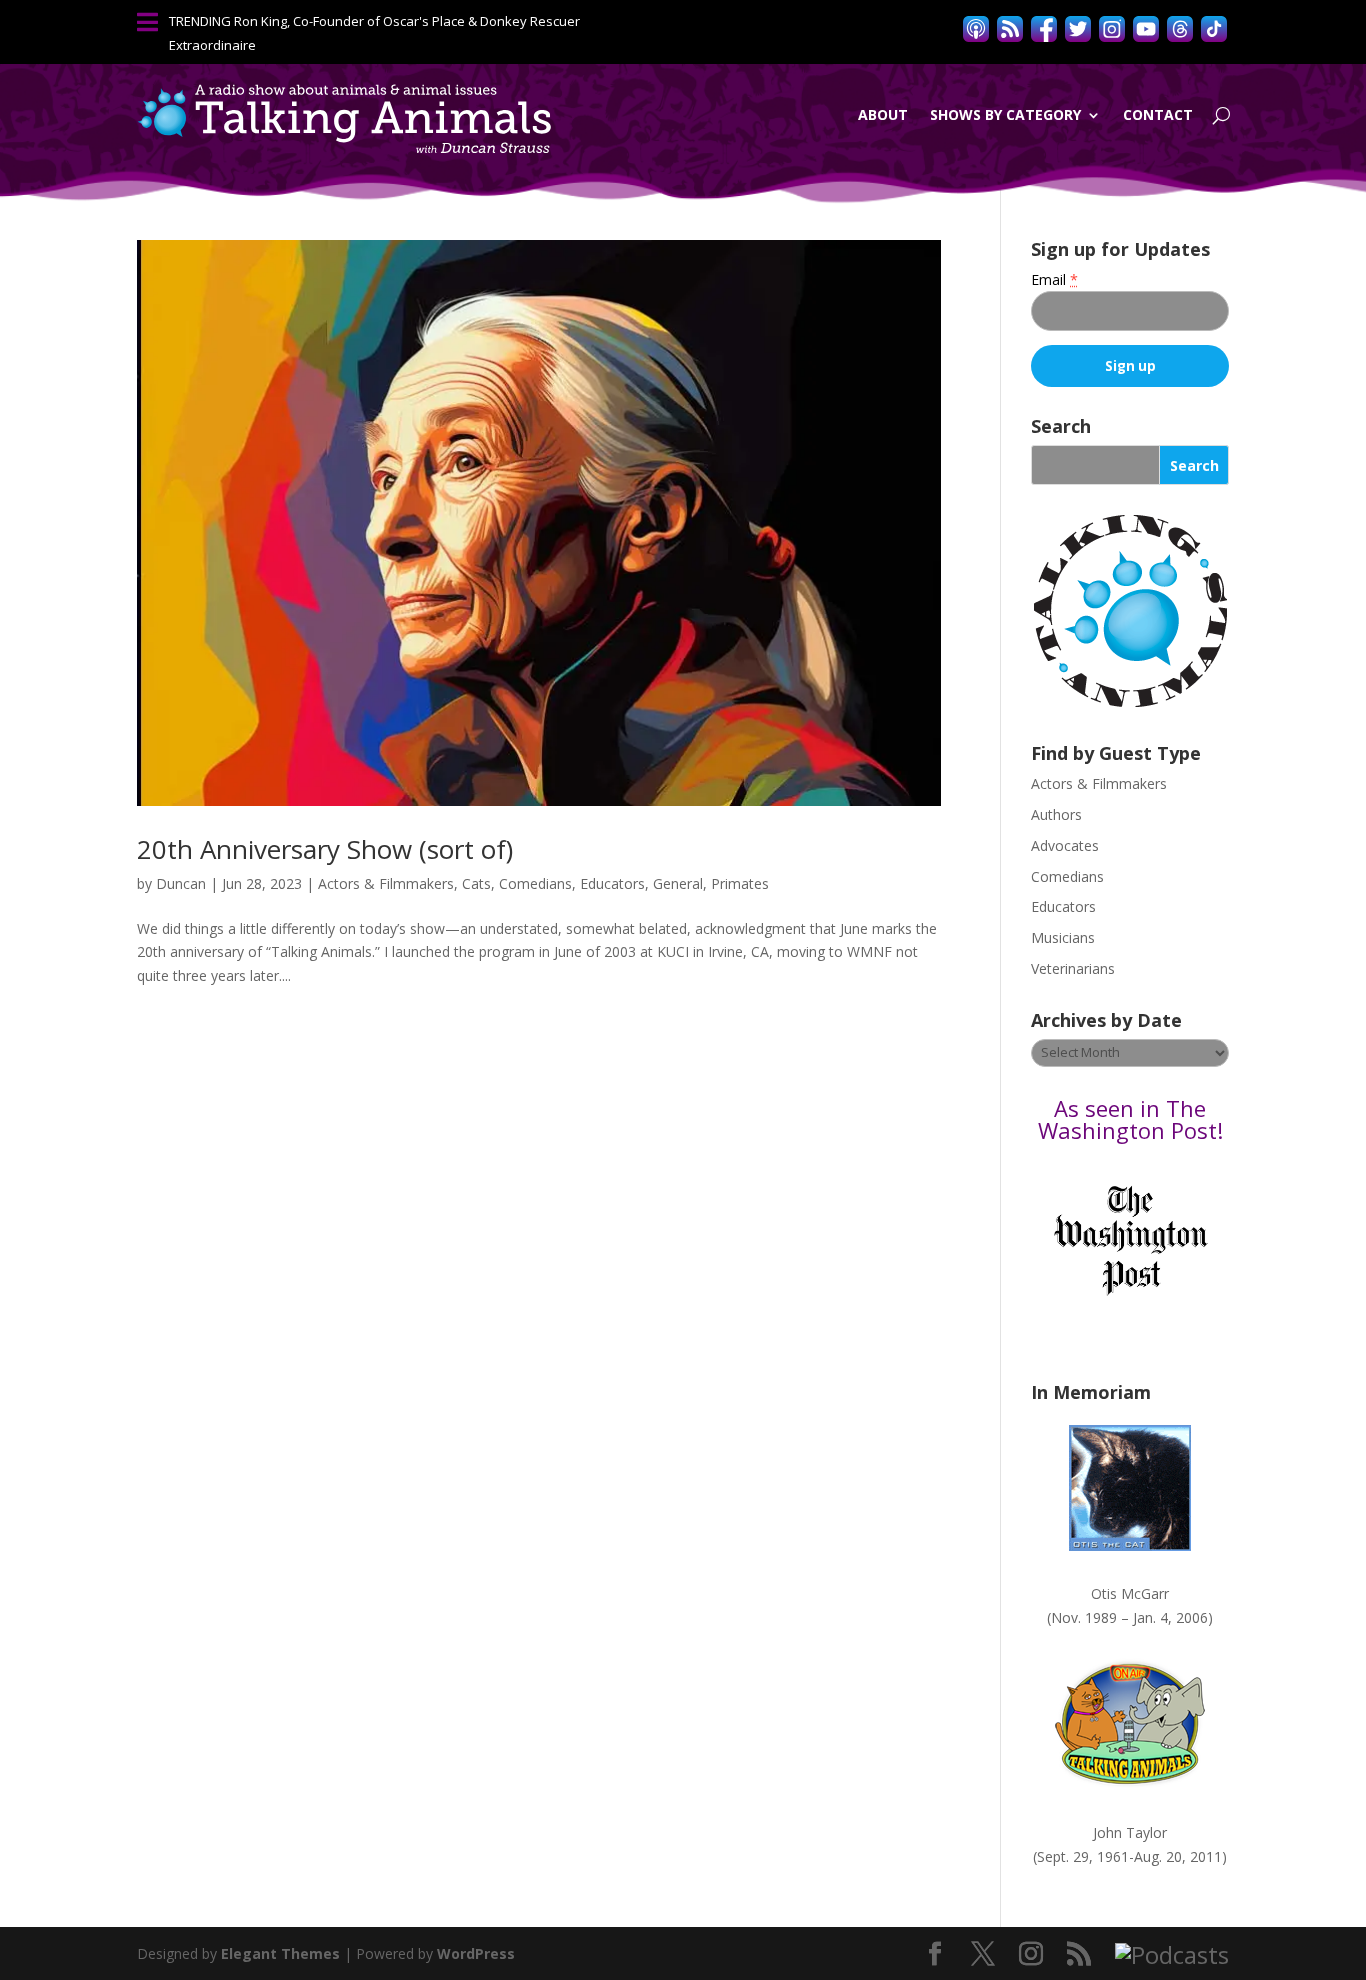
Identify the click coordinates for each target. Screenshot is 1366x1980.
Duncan (181, 883)
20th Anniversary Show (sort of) (325, 849)
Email (1054, 279)
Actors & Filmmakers (386, 883)
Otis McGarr (1130, 1593)
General (678, 883)
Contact (1158, 114)
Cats (476, 883)
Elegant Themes (280, 1953)
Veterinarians (1073, 968)
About (883, 114)
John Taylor (1130, 1832)
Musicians (1063, 937)
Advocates (1065, 845)
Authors (1056, 814)
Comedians (535, 883)
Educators (612, 883)
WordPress (476, 1953)
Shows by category (1005, 114)
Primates (740, 883)
